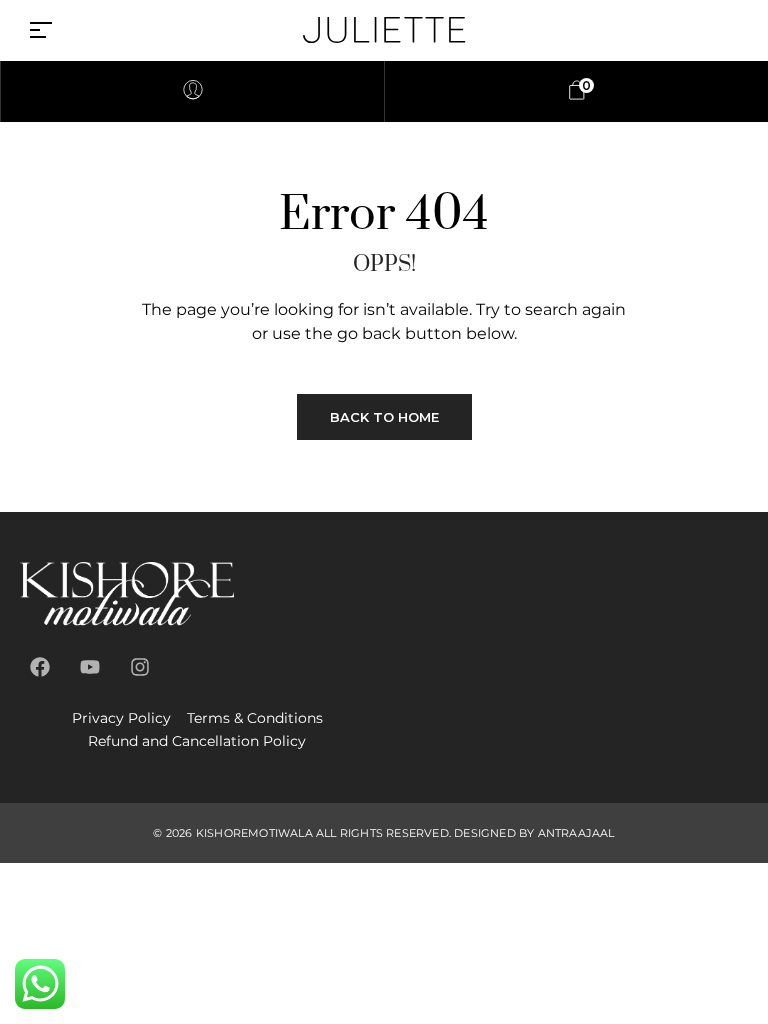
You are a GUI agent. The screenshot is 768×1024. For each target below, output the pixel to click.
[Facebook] (40, 667)
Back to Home (384, 417)
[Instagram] (140, 667)
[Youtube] (90, 667)
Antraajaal (576, 833)
